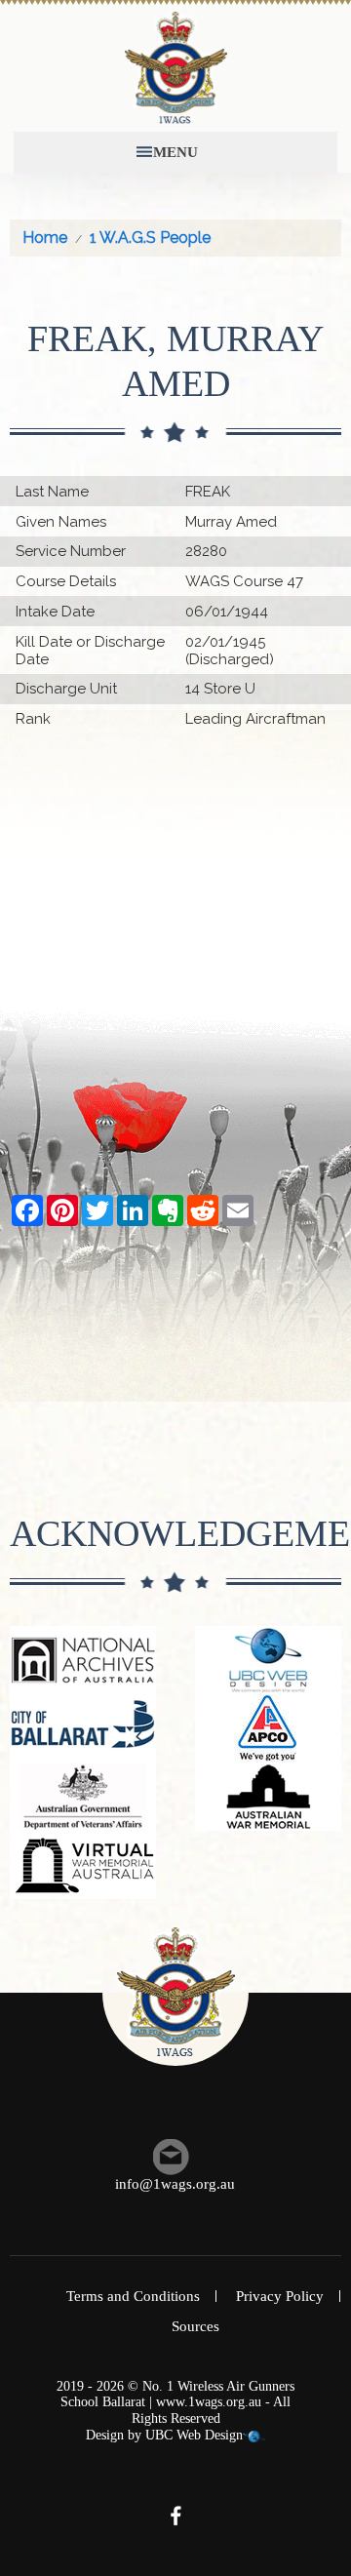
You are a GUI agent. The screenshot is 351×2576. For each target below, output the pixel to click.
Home (45, 238)
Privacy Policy (280, 2296)
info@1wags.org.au (175, 2184)
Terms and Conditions (133, 2296)
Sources (195, 2326)
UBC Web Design (194, 2435)
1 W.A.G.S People (150, 238)
